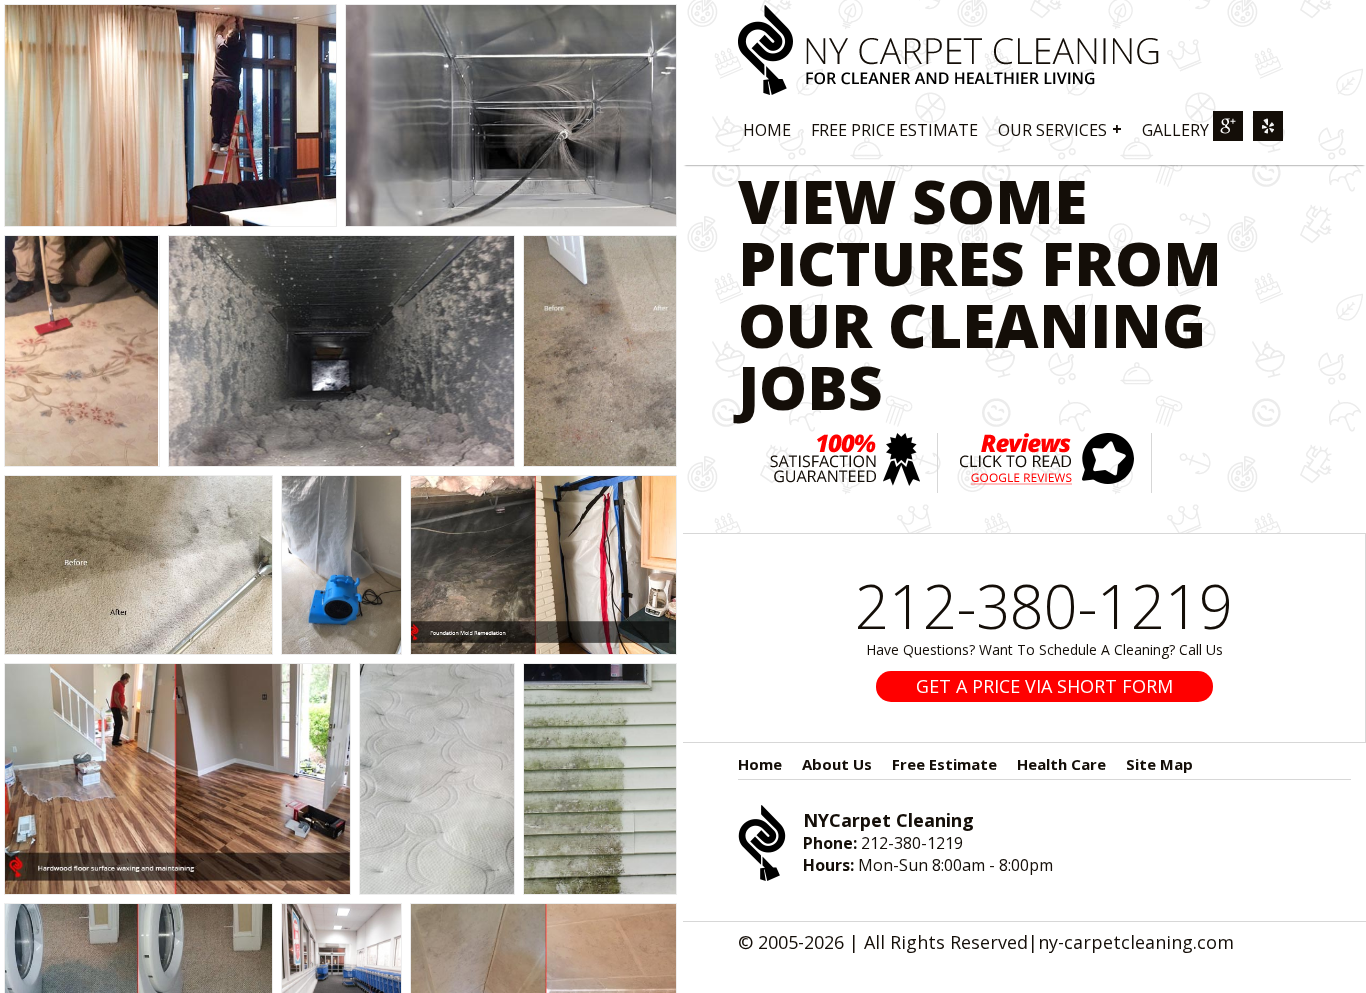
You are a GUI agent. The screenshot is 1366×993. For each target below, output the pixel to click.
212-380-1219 (1044, 606)
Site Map (1159, 764)
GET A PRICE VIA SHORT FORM (1044, 686)
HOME (767, 130)
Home (760, 764)
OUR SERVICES (1060, 129)
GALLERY (1175, 130)
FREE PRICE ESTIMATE (894, 130)
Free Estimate (944, 764)
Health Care (1061, 764)
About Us (837, 764)
